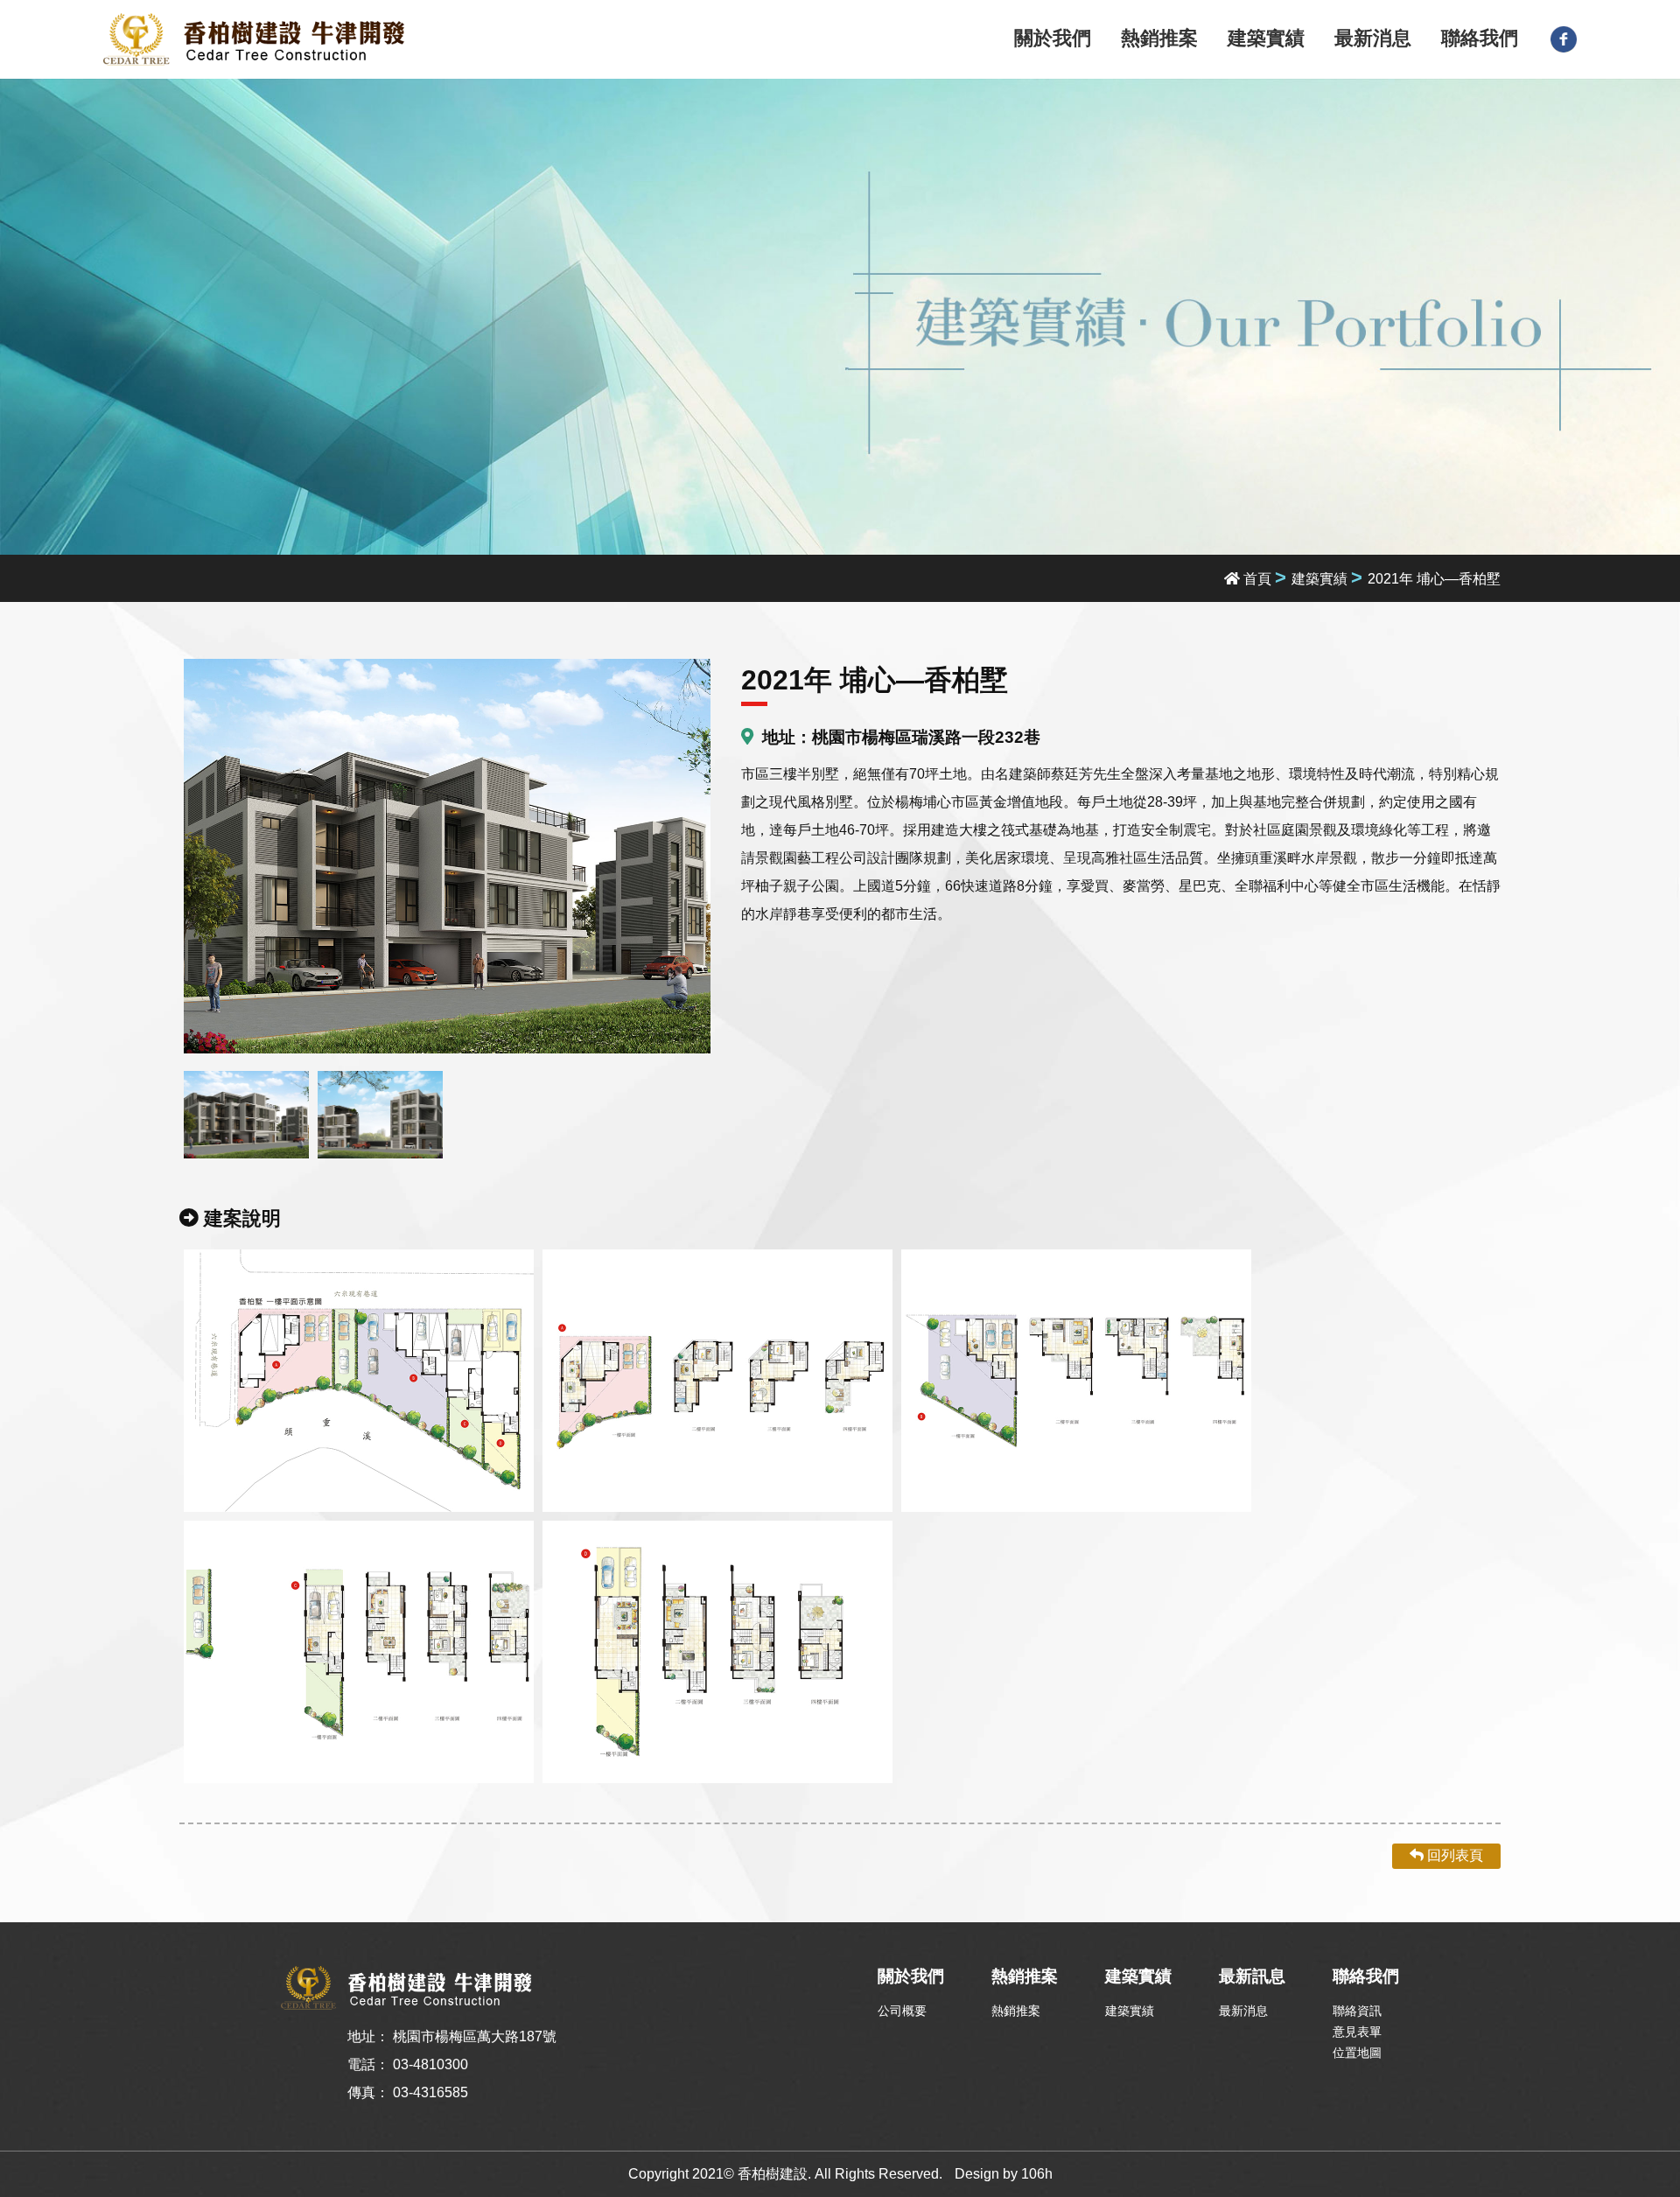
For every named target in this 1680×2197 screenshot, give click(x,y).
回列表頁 (1453, 1855)
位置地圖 (1357, 2053)
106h (1037, 2174)
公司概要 (902, 2011)
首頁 (1256, 579)
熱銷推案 (1159, 38)
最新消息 (1373, 38)
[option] (447, 856)
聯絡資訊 (1357, 2011)
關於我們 (1053, 38)
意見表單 (1357, 2032)
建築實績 (1266, 38)
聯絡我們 (1480, 38)
